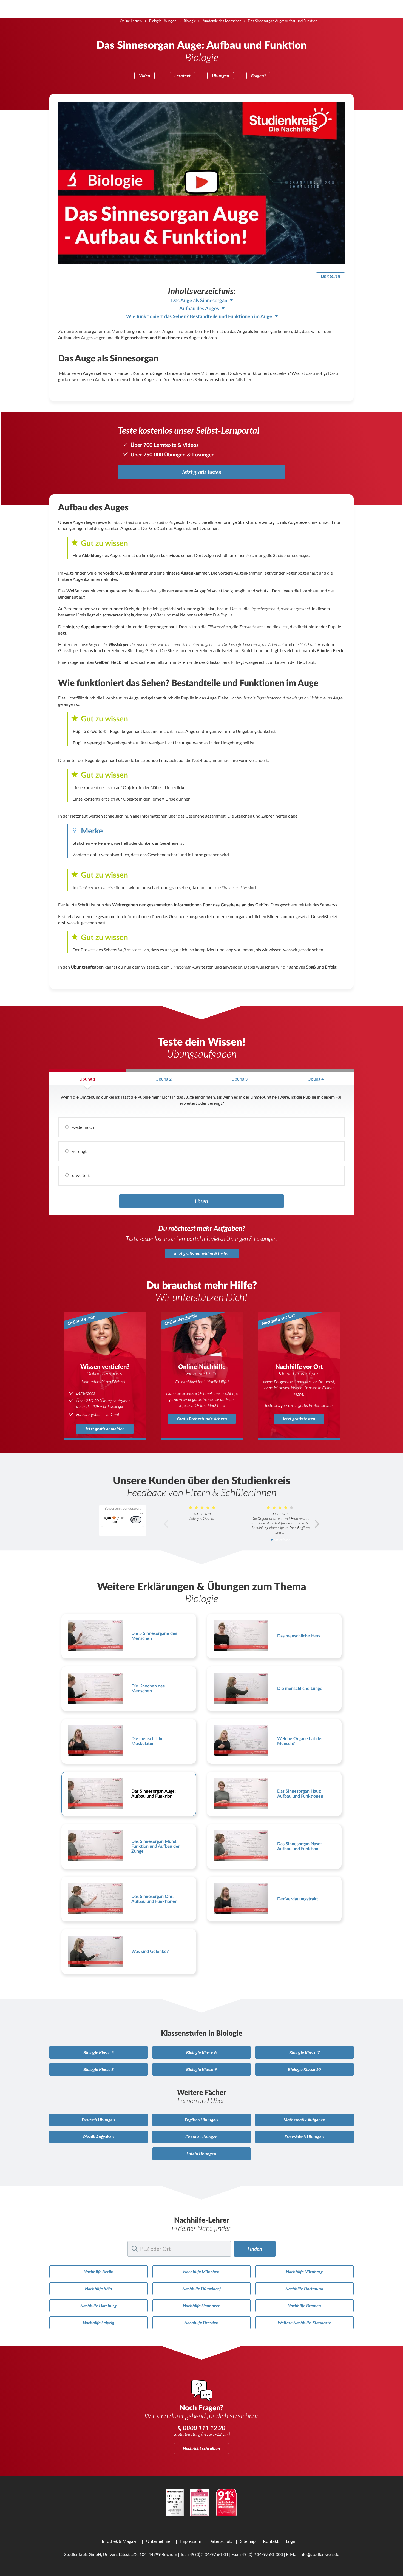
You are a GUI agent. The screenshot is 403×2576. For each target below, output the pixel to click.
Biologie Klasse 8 (99, 2069)
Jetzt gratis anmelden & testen (202, 1253)
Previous (166, 1524)
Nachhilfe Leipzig (99, 2322)
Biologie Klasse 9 (201, 2069)
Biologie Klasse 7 (304, 2052)
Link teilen (330, 276)
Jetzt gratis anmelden (105, 1429)
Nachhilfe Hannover (201, 2305)
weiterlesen (282, 1540)
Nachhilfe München (201, 2271)
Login (291, 2541)
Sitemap (248, 2541)
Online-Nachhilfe (210, 1405)
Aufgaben (304, 2120)
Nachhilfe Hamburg (98, 2305)
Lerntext (182, 75)
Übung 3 (239, 1079)
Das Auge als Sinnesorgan (199, 301)
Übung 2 (164, 1079)
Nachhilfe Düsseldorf (201, 2288)
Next (317, 1524)
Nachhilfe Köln (99, 2288)
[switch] (136, 1520)
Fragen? (258, 75)
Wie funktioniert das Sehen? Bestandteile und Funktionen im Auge (199, 317)
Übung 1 (87, 1079)
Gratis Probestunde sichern (202, 1419)
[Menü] (141, 1515)
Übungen (221, 75)
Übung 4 (316, 1079)
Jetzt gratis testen (201, 472)
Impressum (191, 2541)
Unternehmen (159, 2541)
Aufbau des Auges (199, 309)
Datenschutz (221, 2541)
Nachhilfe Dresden (201, 2322)
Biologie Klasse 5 (99, 2052)
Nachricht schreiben (201, 2448)
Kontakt (271, 2541)
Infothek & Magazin (120, 2541)
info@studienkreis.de (319, 2554)
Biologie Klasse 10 (304, 2069)
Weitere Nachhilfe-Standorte (304, 2322)
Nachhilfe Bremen (304, 2305)
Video (144, 75)
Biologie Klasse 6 (201, 2052)
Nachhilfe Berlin (99, 2271)
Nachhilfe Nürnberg (304, 2271)
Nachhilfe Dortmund (304, 2288)
